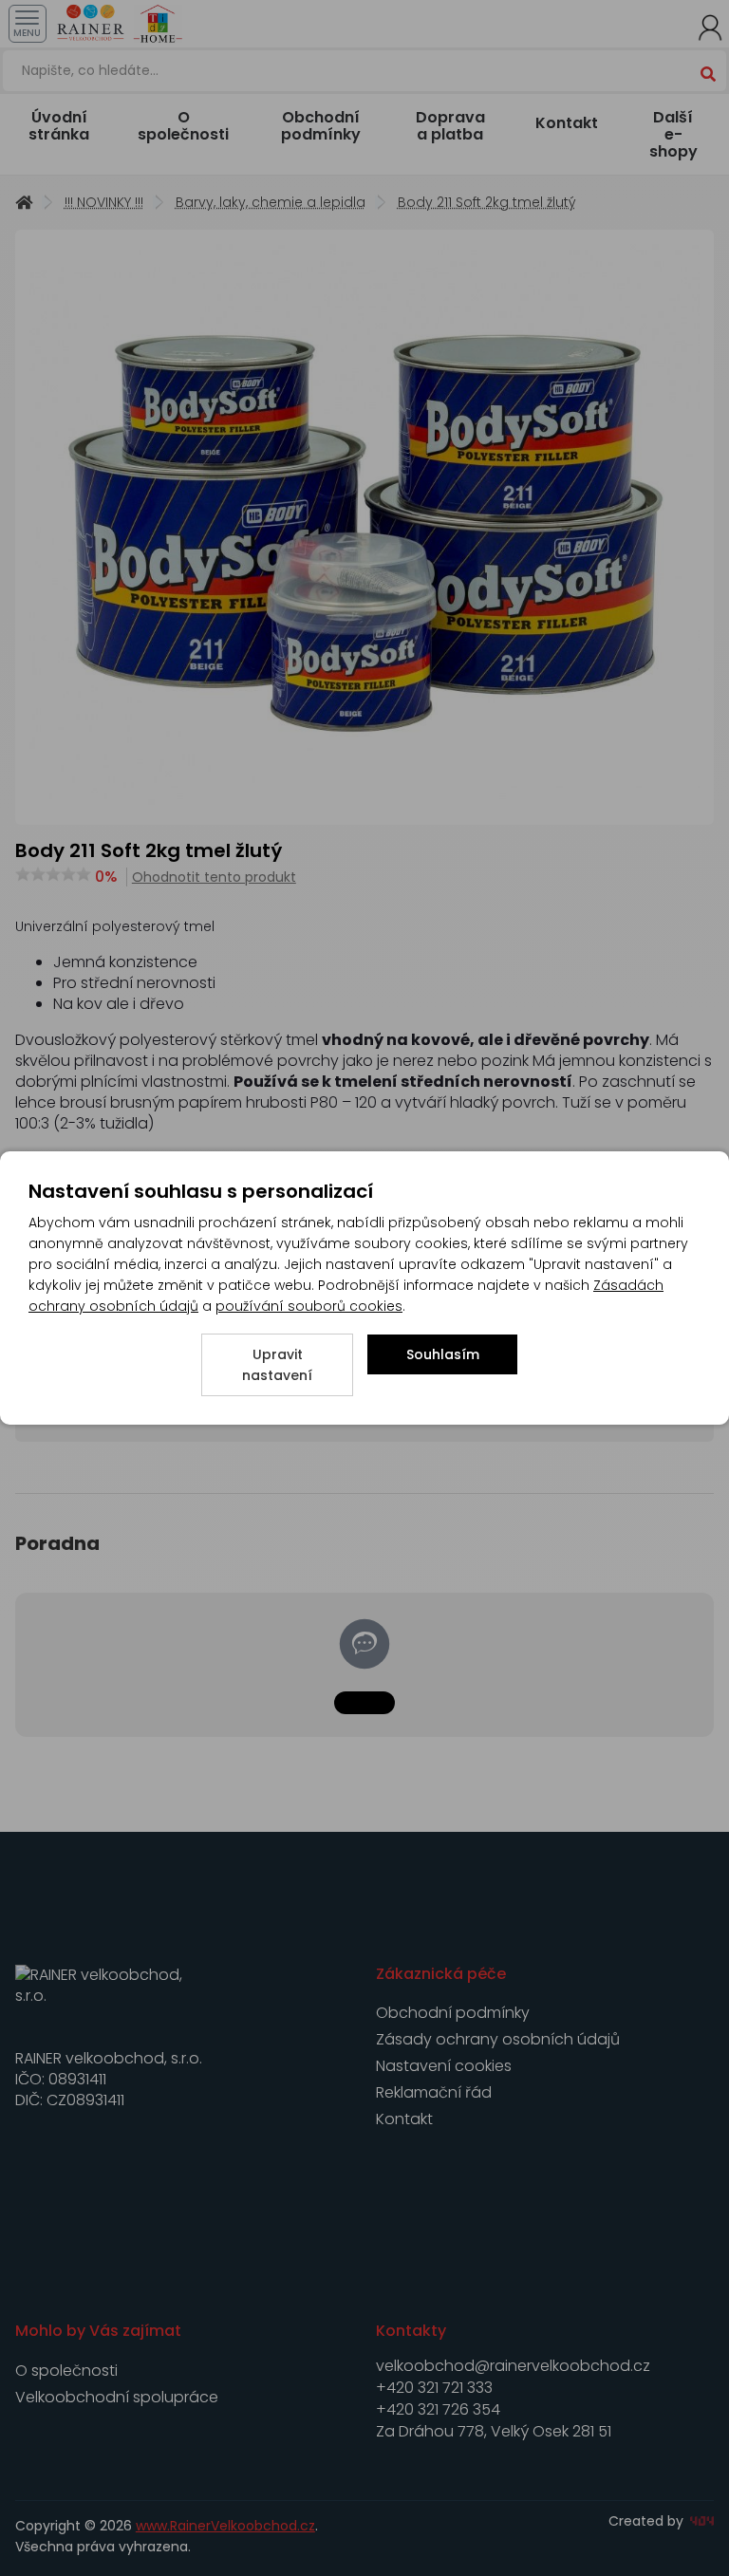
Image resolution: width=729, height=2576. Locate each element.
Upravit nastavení (277, 1365)
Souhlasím (443, 1354)
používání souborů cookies (309, 1306)
